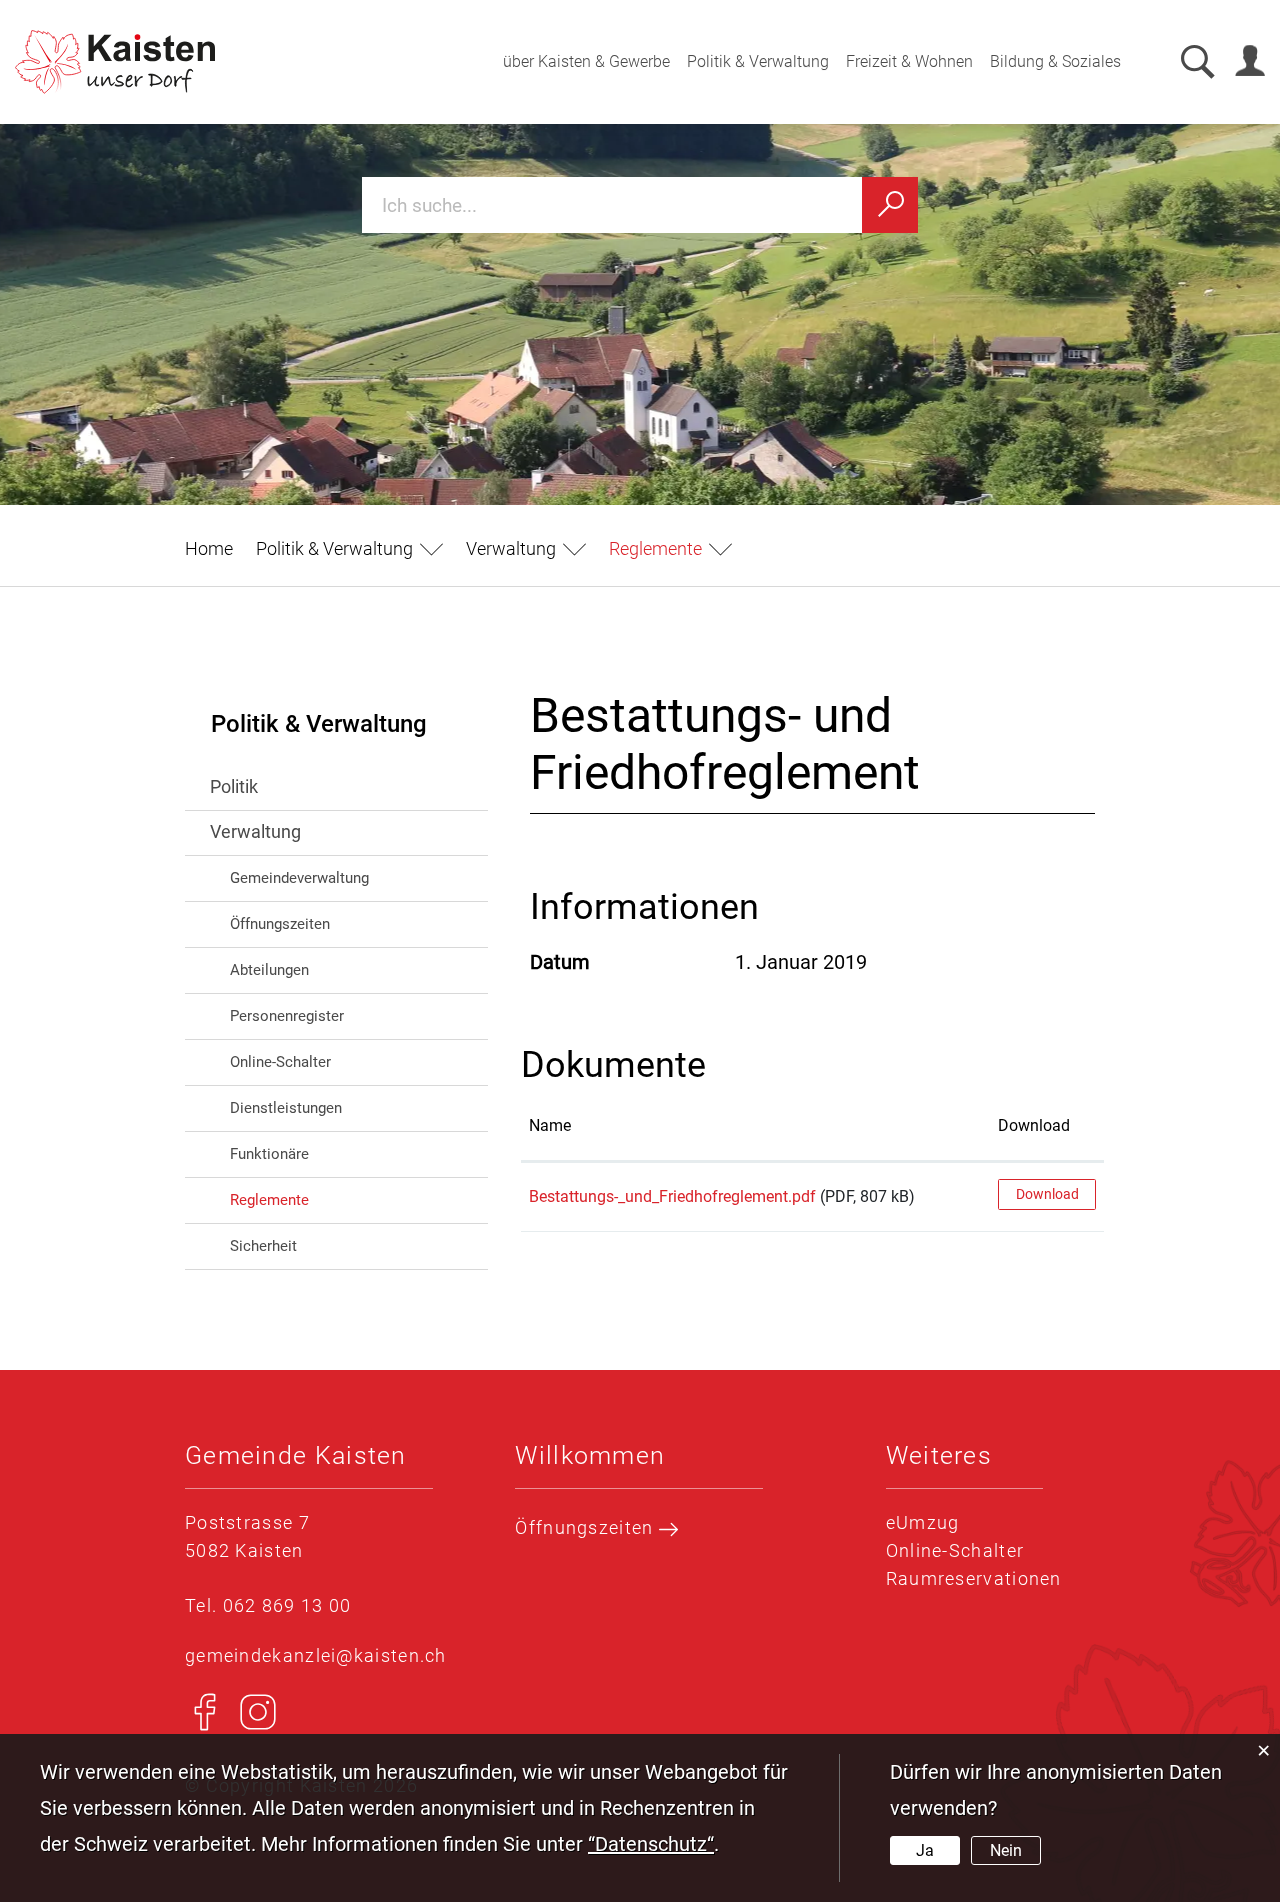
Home (209, 548)
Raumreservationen (974, 1578)
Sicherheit (263, 1246)
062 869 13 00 (287, 1605)
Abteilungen (269, 970)
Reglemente (312, 1200)
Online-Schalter (280, 1062)
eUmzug (923, 1522)
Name (550, 1125)
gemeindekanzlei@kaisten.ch (316, 1655)
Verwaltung (255, 831)
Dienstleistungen (286, 1108)
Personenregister (287, 1016)
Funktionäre (269, 1154)
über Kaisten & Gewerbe (586, 61)
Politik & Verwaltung (758, 61)
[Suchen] (890, 205)
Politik (234, 786)
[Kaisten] (115, 62)
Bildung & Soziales (1055, 61)
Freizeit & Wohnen (909, 61)
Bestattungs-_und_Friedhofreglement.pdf (672, 1196)
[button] (349, 548)
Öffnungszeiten (280, 924)
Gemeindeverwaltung (299, 878)
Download (1034, 1125)
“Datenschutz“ (651, 1844)
